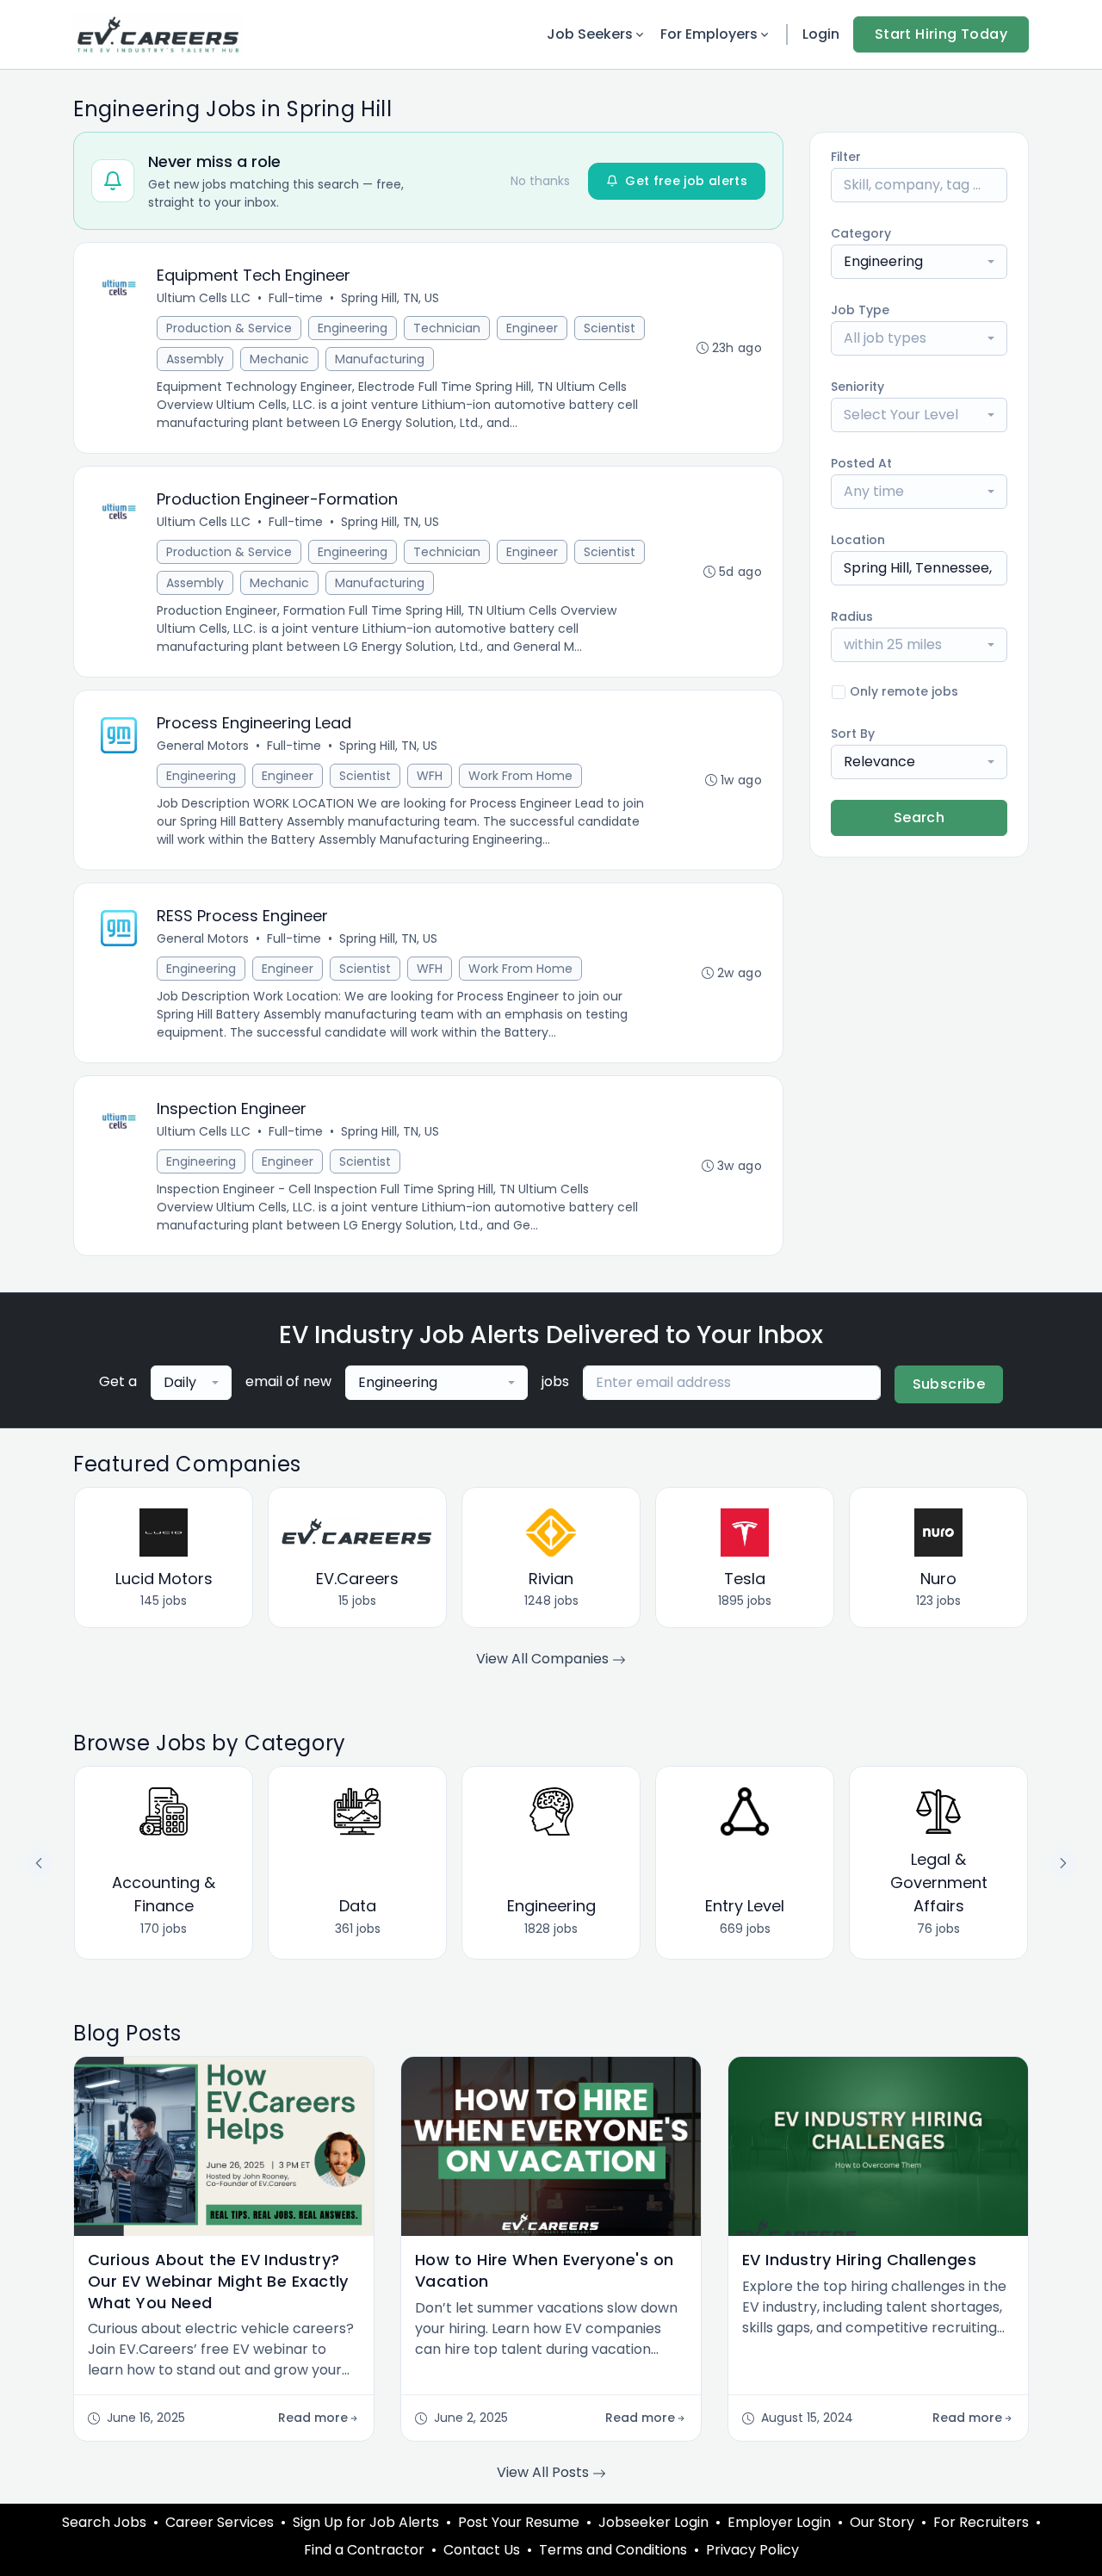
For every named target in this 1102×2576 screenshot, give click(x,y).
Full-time (296, 298)
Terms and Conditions (613, 2550)
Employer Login (779, 2522)
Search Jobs (104, 2522)
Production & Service (229, 328)
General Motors (203, 746)
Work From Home (520, 776)
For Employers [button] (709, 34)
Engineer (532, 328)
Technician (447, 328)
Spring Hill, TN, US (390, 298)
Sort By (853, 734)
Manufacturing (380, 359)
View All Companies (544, 1659)
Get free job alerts (686, 181)
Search (919, 817)
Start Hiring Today (941, 34)
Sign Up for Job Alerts (366, 2522)
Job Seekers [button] (590, 34)
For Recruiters (981, 2522)
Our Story (882, 2522)
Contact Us (482, 2550)
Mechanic (279, 359)
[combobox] (919, 262)
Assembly (195, 359)
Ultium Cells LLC (204, 298)
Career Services (220, 2522)
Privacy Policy (752, 2550)
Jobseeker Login (653, 2522)
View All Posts (545, 2472)
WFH (430, 776)
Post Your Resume (519, 2522)
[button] (1063, 1863)
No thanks (540, 181)
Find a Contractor (364, 2550)
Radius (852, 616)
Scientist (610, 328)
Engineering (353, 328)
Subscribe (949, 1384)
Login (821, 34)
